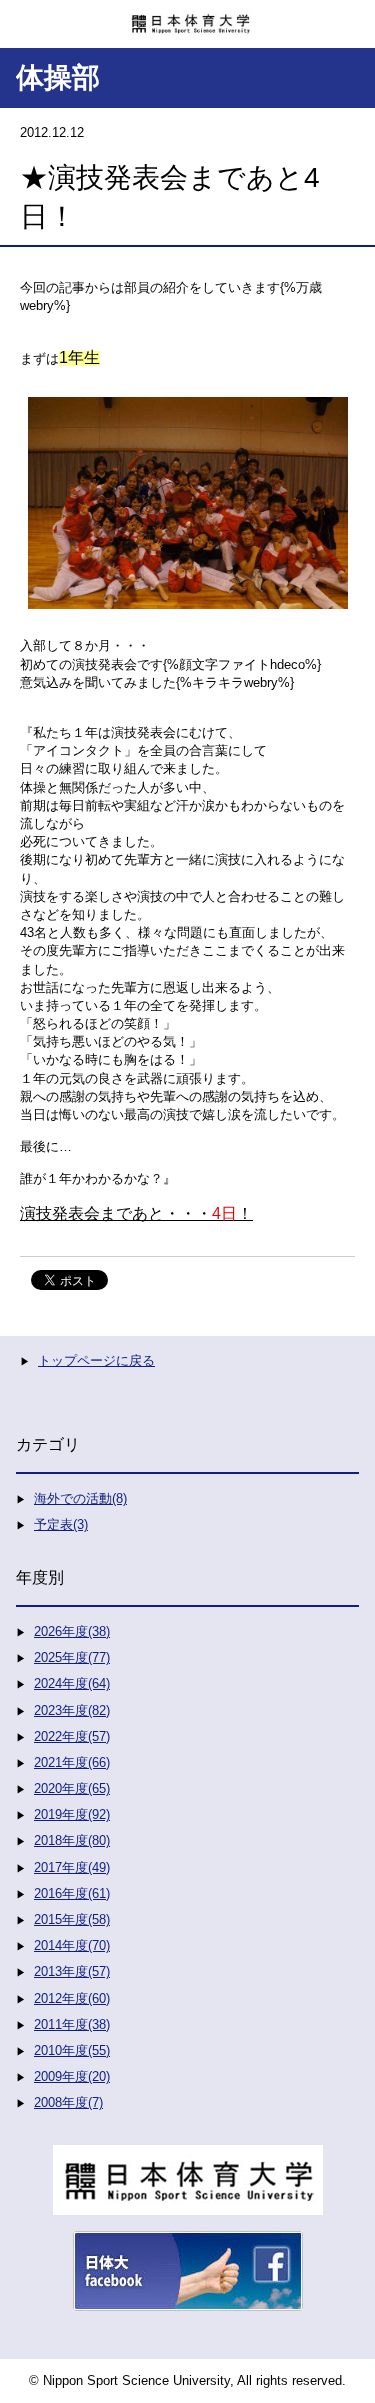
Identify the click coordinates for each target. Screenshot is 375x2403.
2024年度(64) (72, 1683)
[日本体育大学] (187, 17)
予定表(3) (61, 1524)
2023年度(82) (72, 1710)
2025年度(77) (72, 1657)
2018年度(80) (72, 1840)
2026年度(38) (72, 1631)
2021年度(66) (72, 1762)
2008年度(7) (68, 2102)
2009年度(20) (72, 2076)
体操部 (58, 77)
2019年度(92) (72, 1814)
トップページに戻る (96, 1360)
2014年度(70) (72, 1945)
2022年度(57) (72, 1736)
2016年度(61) (72, 1893)
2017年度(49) (72, 1867)
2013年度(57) (72, 1971)
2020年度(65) (72, 1788)
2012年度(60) (72, 1998)
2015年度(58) (72, 1919)
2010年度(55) (72, 2050)
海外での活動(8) (80, 1498)
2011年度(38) (72, 2024)
